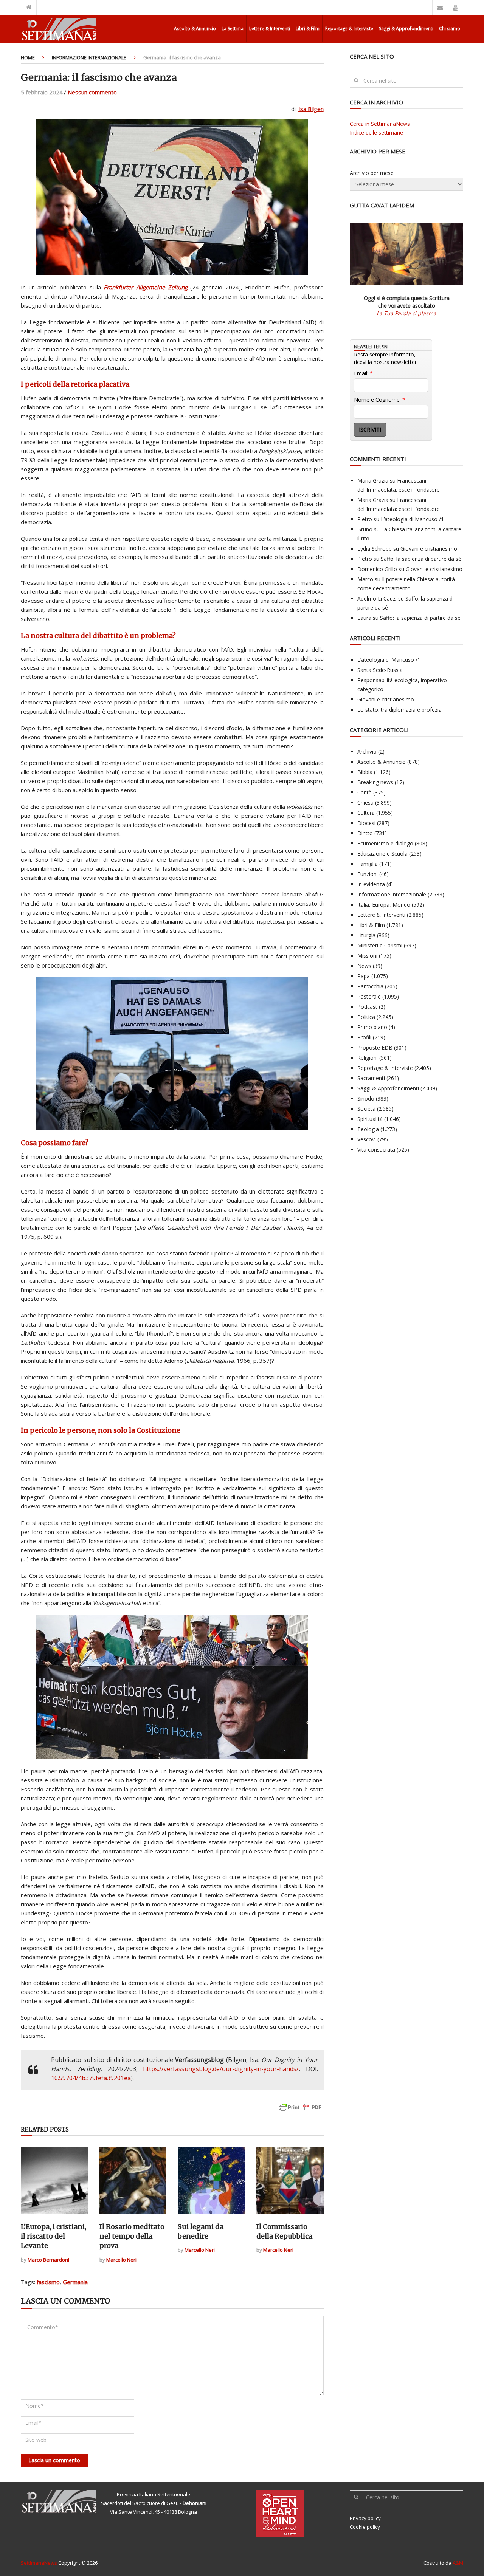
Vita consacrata (376, 1149)
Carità (365, 792)
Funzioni (368, 874)
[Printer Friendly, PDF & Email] (300, 2111)
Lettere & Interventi (270, 29)
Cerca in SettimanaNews (380, 124)
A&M (458, 2563)
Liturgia (366, 935)
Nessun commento (92, 92)
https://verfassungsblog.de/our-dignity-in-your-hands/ (221, 2069)
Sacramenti (371, 1078)
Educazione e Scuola (382, 854)
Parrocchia (370, 986)
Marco (365, 579)
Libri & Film (308, 29)
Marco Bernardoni (48, 2260)
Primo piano (372, 1027)
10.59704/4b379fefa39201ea (91, 2078)
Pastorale (369, 996)
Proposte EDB (375, 1047)
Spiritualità (370, 1119)
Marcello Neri (121, 2260)
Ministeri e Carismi (380, 945)
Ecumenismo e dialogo (385, 843)
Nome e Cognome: (380, 400)
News (364, 966)
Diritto (365, 833)
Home (28, 57)
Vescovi (367, 1139)
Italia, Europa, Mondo (384, 905)
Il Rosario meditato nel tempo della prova (132, 2236)
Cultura (366, 813)
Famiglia (368, 864)
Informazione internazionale (89, 57)
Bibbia (365, 772)
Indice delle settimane (376, 132)
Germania (75, 2282)
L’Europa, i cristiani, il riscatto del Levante (54, 2236)
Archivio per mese (372, 173)
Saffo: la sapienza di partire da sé (421, 559)
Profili (364, 1037)
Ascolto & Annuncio (195, 29)
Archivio (367, 752)
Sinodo (366, 1098)
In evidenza (371, 884)
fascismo (48, 2282)
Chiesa (365, 803)
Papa (364, 976)
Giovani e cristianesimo (429, 549)
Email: (363, 373)
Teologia (368, 1129)
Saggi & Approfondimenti (406, 29)
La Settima (233, 29)
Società (366, 1109)
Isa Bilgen (311, 109)
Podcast (367, 1007)
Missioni (367, 956)
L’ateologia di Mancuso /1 (412, 519)
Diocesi (366, 823)
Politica (366, 1017)
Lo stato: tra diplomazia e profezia (399, 710)
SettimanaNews (39, 2563)
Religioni (368, 1058)
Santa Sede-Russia (380, 670)
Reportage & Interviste (349, 29)
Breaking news (375, 782)
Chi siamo (450, 29)
